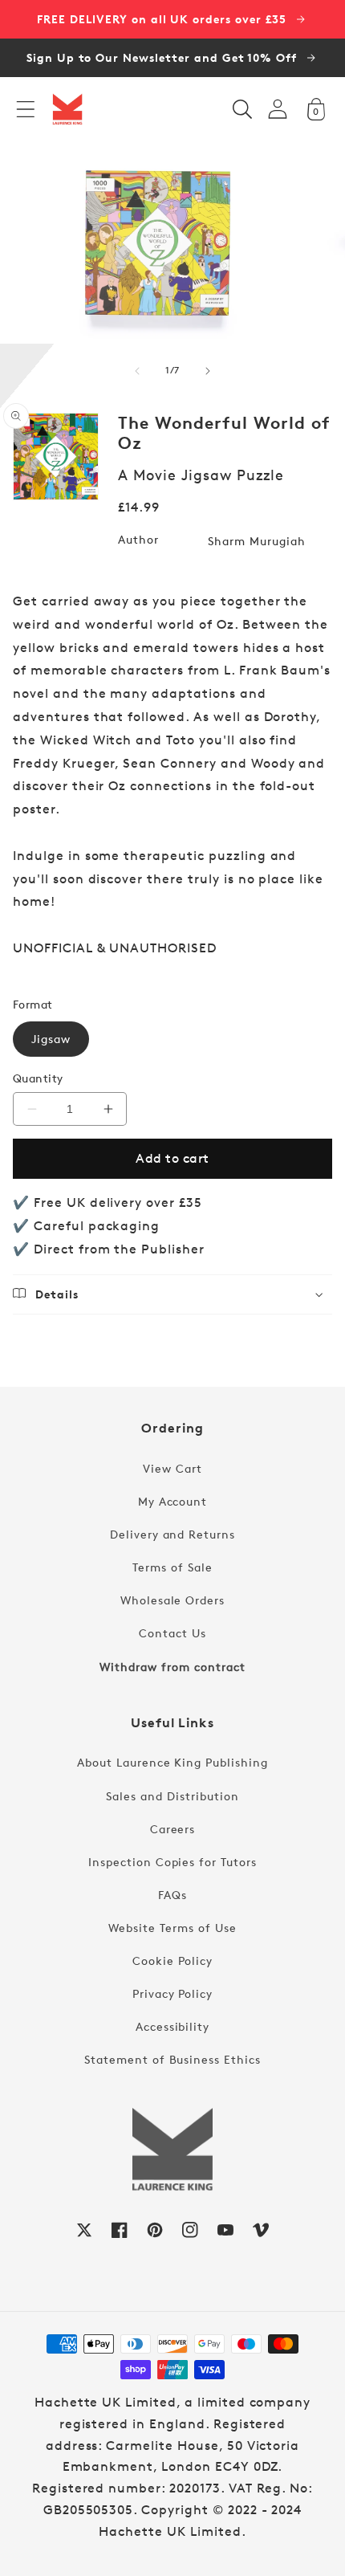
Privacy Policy (172, 1993)
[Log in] (278, 109)
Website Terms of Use (172, 1928)
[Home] (67, 109)
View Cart (172, 1468)
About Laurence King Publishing (172, 1762)
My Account (173, 1501)
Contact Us (172, 1633)
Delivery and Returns (172, 1534)
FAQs (172, 1895)
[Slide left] (137, 371)
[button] (26, 109)
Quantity (38, 1078)
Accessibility (172, 2026)
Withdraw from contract (172, 1667)
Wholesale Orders (172, 1600)
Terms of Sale (172, 1567)
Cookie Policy (172, 1961)
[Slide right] (208, 371)
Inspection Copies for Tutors (172, 1862)
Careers (173, 1829)
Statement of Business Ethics (172, 2059)
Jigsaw (51, 1039)
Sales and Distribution (172, 1796)
